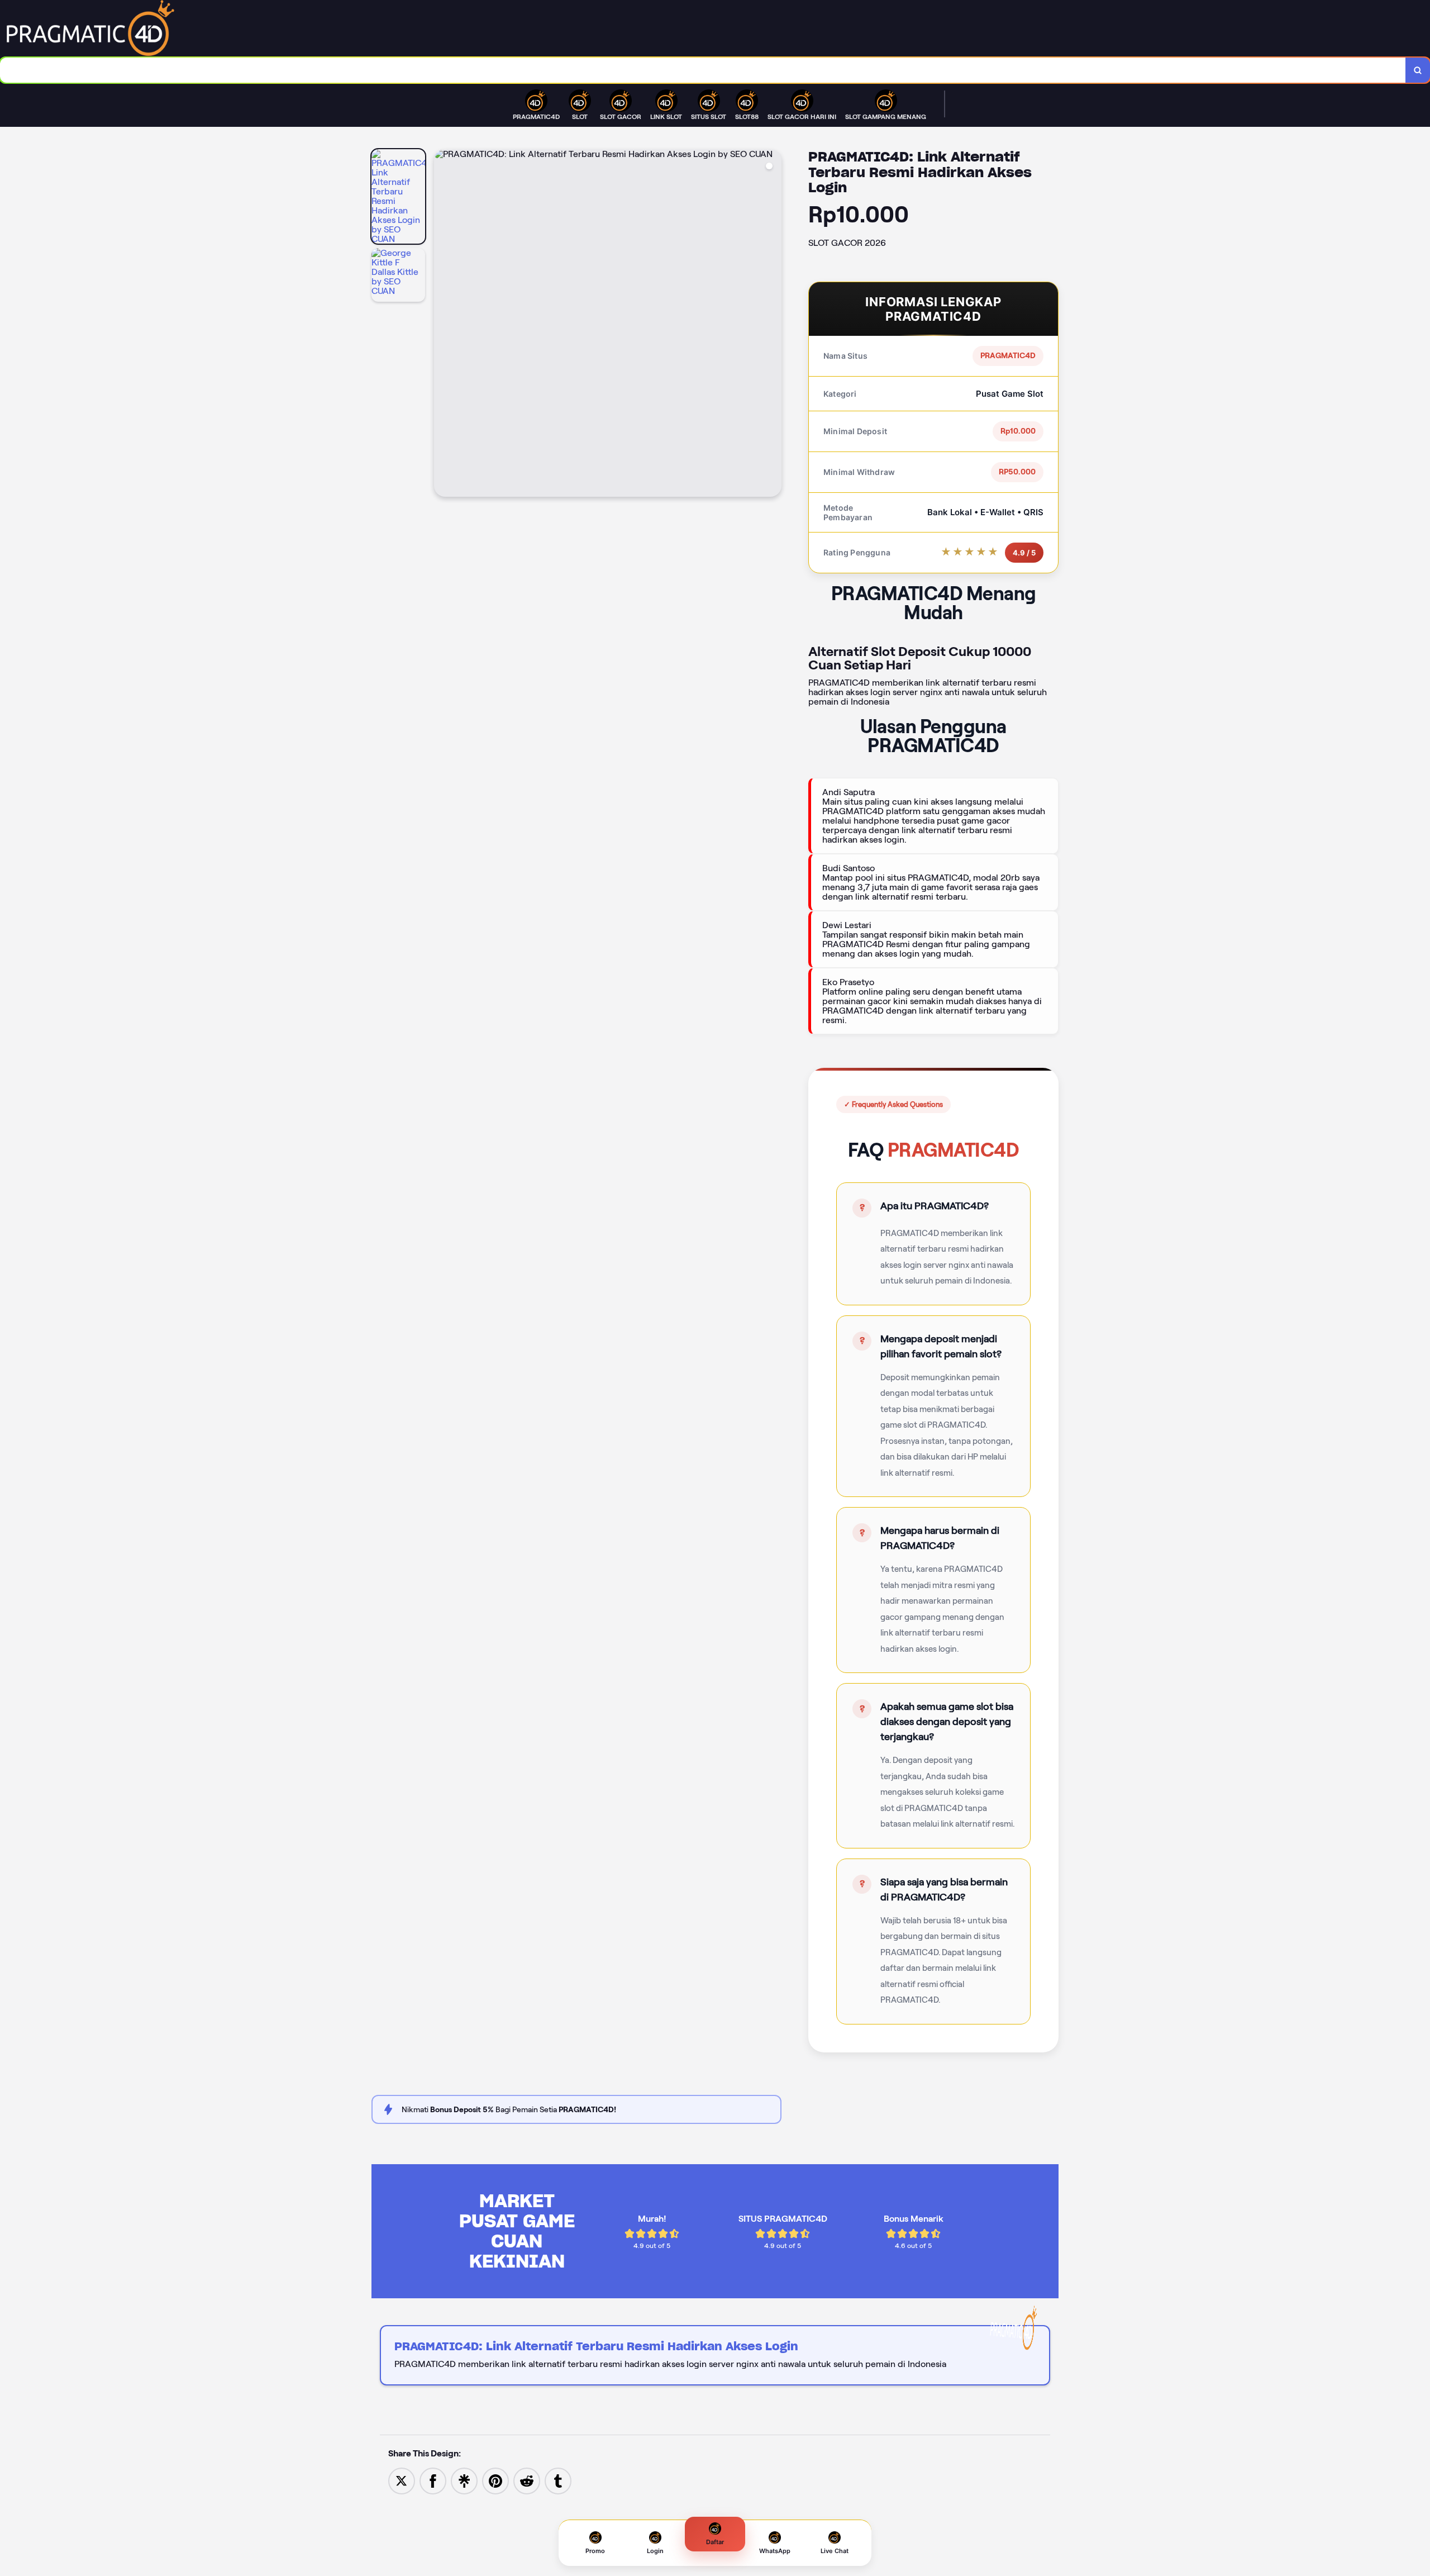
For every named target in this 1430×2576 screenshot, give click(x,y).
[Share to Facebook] (433, 2480)
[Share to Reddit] (527, 2480)
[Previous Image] (443, 325)
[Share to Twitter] (402, 2480)
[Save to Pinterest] (495, 2480)
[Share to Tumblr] (558, 2480)
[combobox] (703, 70)
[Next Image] (773, 325)
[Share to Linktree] (464, 2480)
